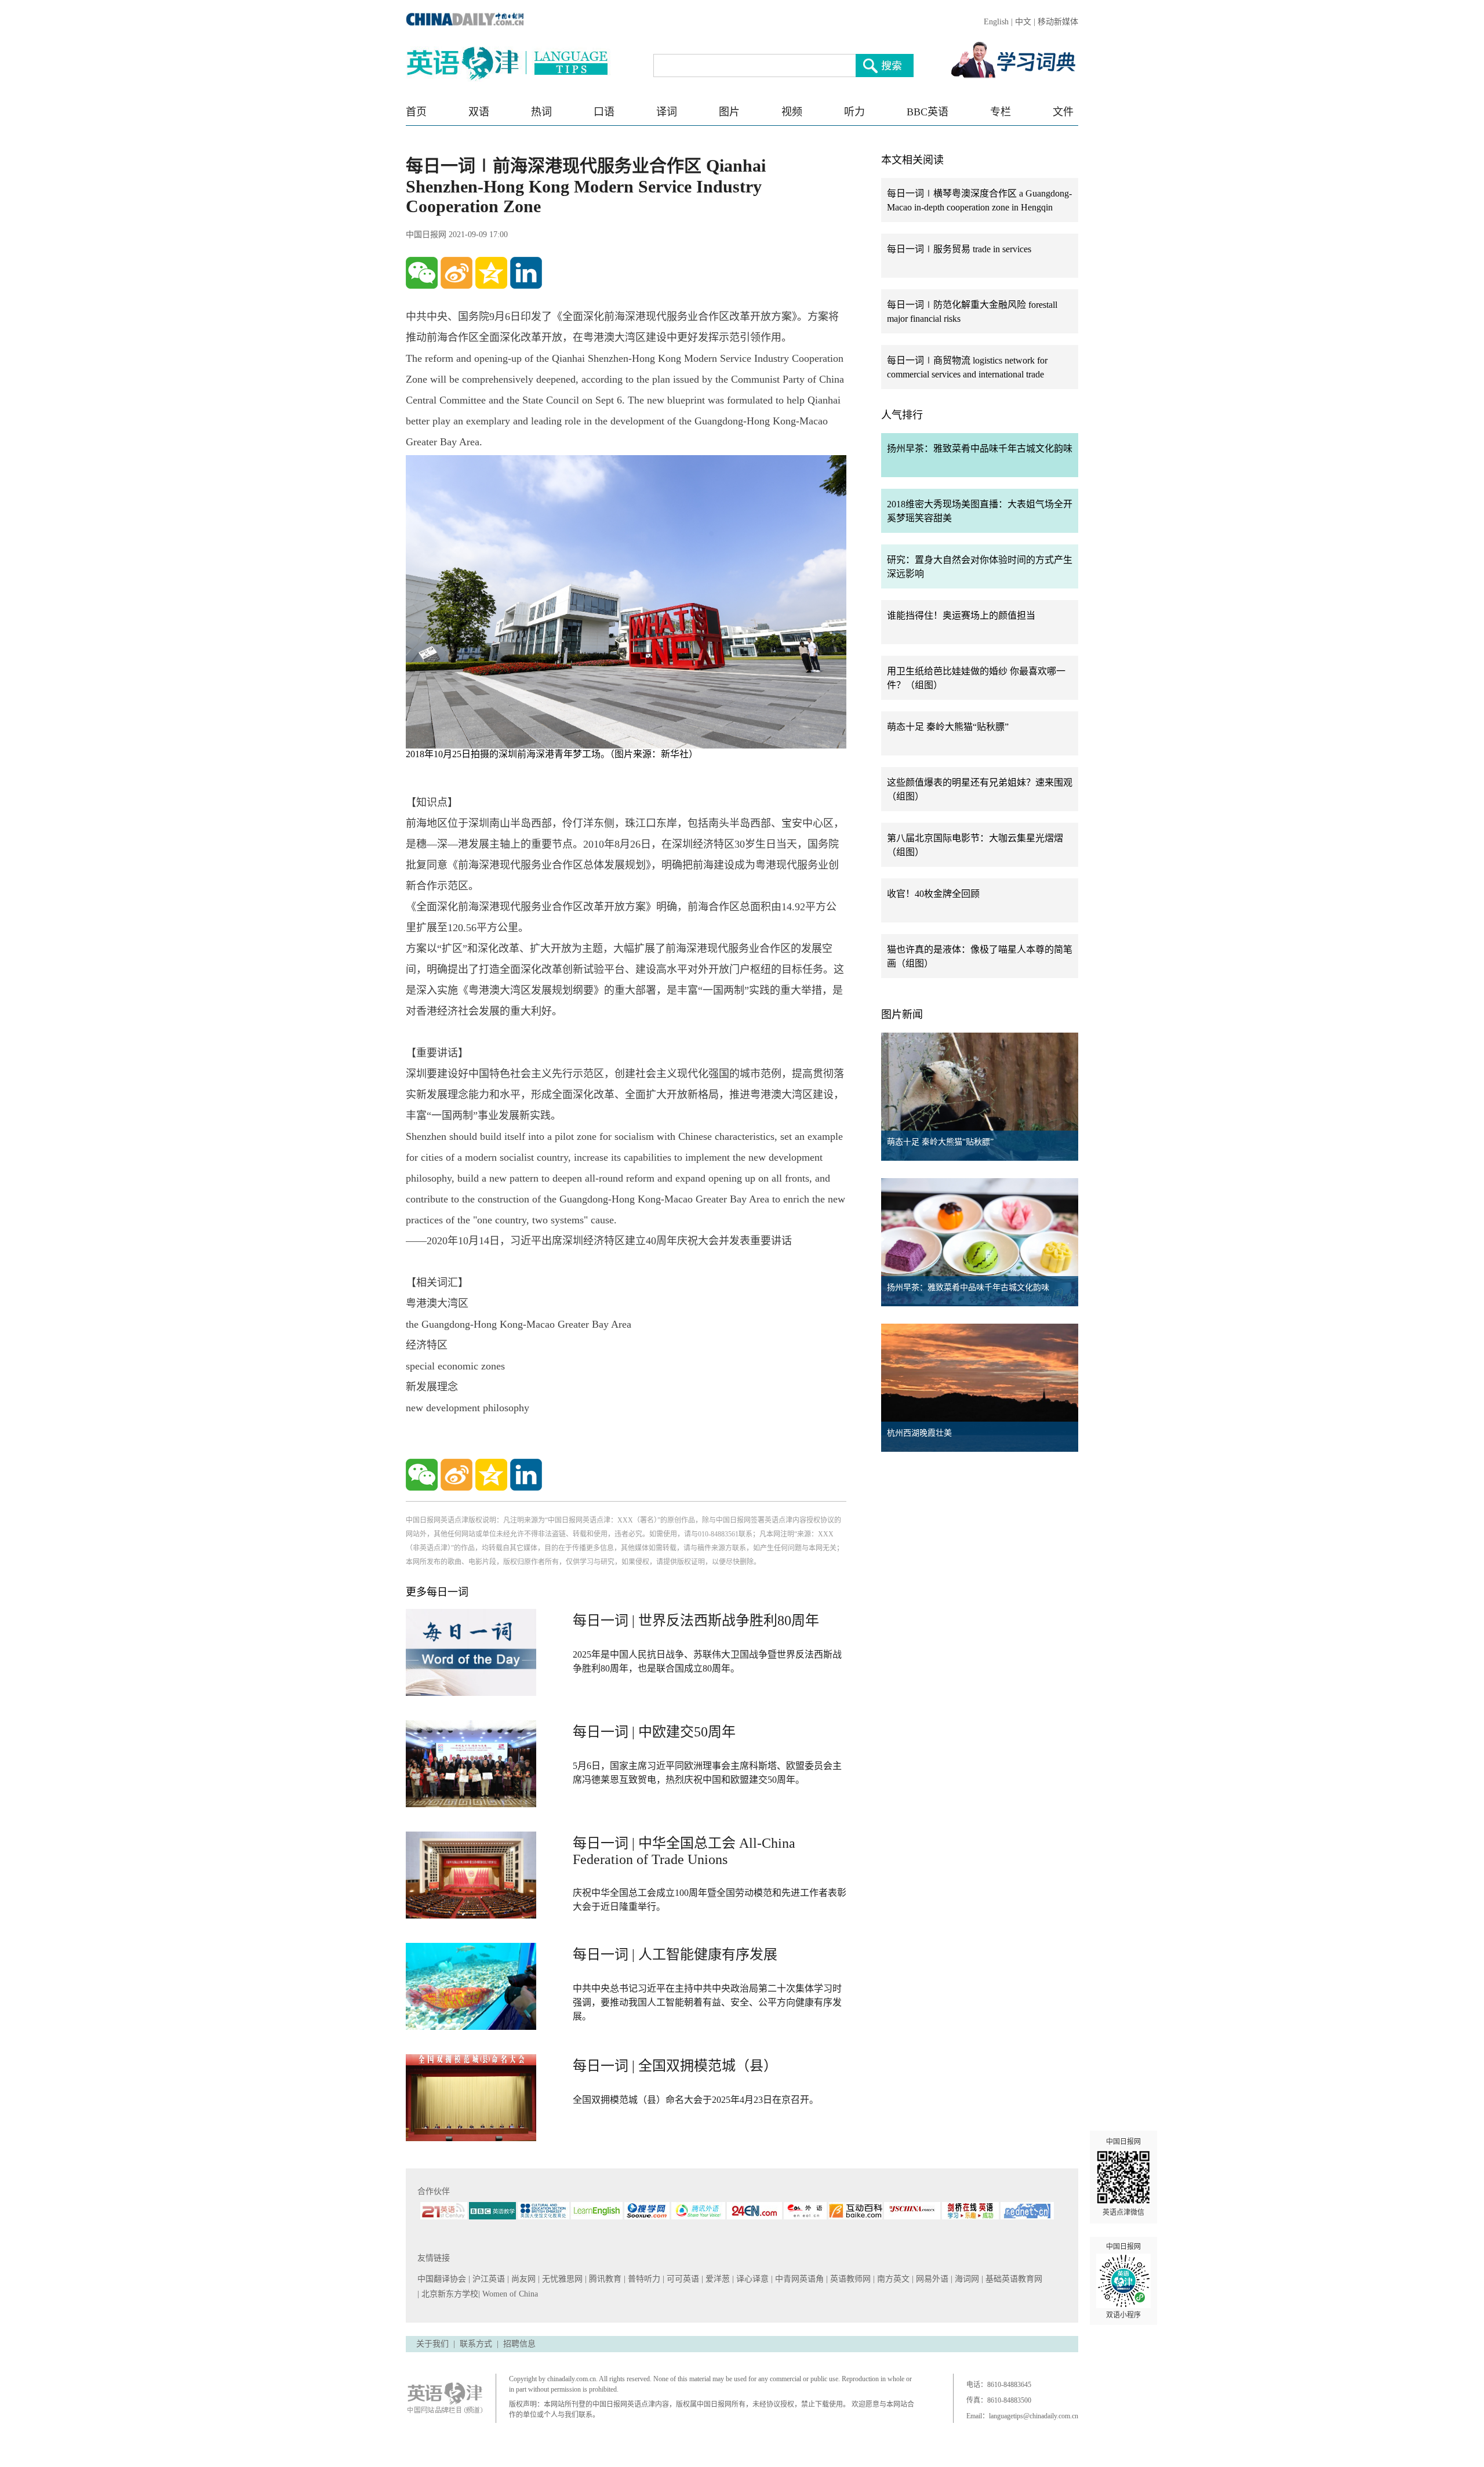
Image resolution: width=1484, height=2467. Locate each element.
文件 (1063, 112)
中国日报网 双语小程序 (1123, 2281)
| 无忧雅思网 (561, 2279)
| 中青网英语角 (799, 2279)
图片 (729, 112)
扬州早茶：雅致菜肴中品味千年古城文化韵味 (980, 448)
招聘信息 (519, 2344)
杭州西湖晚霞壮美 (919, 1433)
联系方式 (476, 2344)
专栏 (1001, 112)
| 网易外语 (931, 2279)
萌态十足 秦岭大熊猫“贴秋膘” (948, 727)
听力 (854, 112)
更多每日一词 (437, 1592)
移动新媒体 (1058, 22)
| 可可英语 (682, 2279)
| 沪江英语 (488, 2279)
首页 (416, 112)
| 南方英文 (892, 2279)
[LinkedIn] (526, 273)
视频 (792, 112)
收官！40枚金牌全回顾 (933, 894)
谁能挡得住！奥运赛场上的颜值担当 (961, 615)
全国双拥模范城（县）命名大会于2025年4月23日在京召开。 (696, 2100)
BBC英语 (927, 112)
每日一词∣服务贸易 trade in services (959, 249)
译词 (667, 112)
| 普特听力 (643, 2279)
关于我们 (432, 2344)
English (996, 22)
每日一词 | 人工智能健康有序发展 (675, 1954)
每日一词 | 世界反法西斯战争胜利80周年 (696, 1621)
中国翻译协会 (443, 2279)
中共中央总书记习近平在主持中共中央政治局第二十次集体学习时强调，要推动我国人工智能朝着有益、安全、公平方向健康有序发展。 (707, 2002)
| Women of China (508, 2294)
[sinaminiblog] (457, 273)
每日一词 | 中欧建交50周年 (654, 1732)
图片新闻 (902, 1015)
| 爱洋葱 (717, 2279)
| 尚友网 (523, 2279)
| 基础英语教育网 (1013, 2279)
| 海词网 (966, 2279)
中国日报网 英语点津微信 (1123, 2177)
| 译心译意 (752, 2279)
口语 (604, 112)
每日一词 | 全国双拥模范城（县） (675, 2066)
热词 (541, 112)
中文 (1023, 22)
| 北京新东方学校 (448, 2294)
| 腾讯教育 (604, 2279)
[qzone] (491, 273)
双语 (479, 112)
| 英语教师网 (850, 2279)
